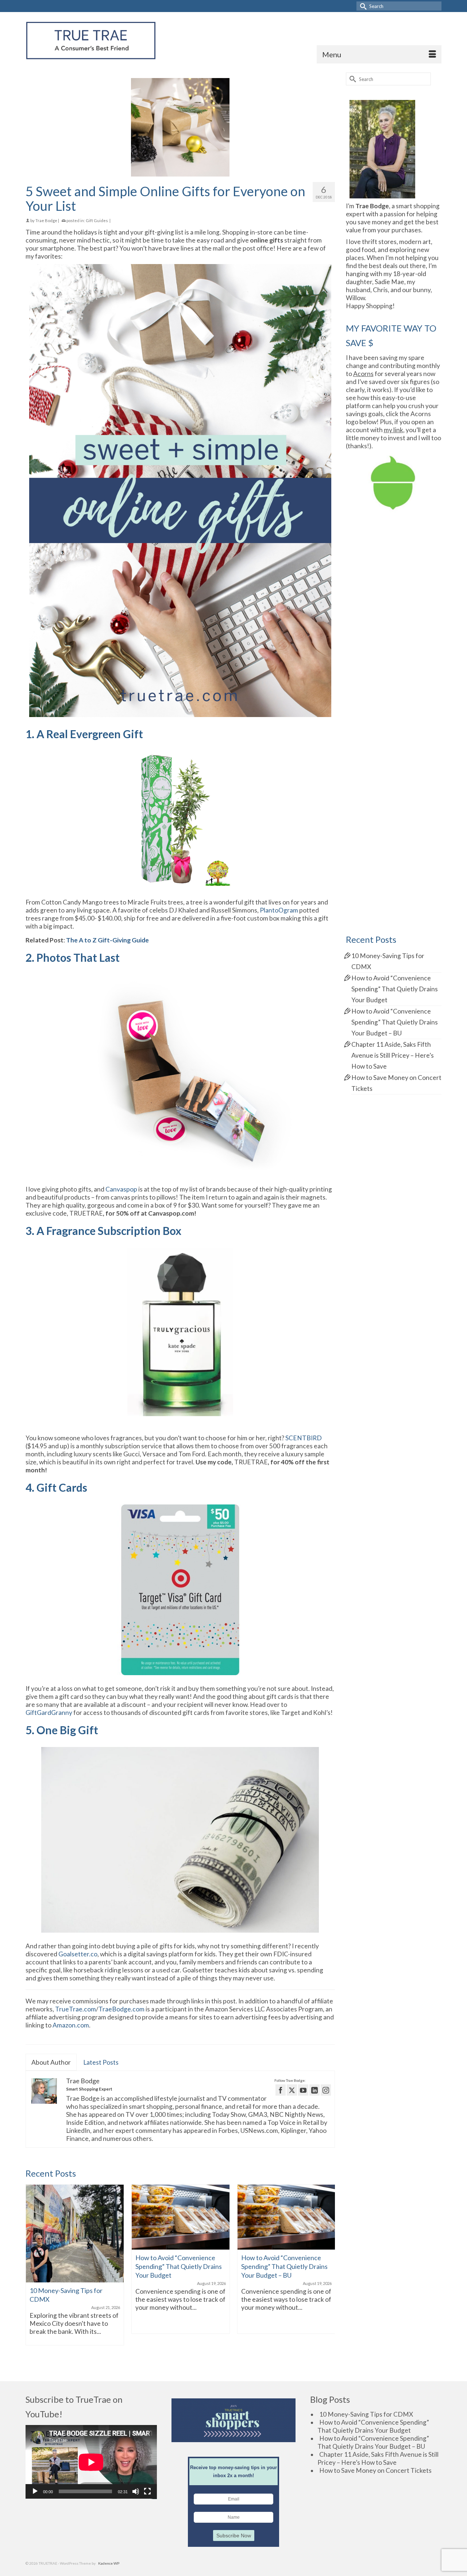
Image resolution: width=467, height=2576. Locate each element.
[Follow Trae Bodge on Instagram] (326, 2090)
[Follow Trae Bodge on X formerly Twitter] (292, 2090)
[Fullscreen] (147, 2491)
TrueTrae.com (76, 2009)
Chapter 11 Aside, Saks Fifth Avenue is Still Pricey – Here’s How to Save (393, 1055)
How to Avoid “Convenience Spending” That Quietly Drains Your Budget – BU (395, 1022)
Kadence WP (109, 2563)
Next (329, 2273)
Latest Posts (101, 2062)
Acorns (363, 374)
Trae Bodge (46, 220)
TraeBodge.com (121, 2009)
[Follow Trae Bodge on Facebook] (281, 2090)
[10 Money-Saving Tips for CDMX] (75, 2234)
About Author (51, 2062)
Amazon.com (71, 2025)
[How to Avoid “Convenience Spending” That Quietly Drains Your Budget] (181, 2217)
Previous (32, 2273)
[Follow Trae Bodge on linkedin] (314, 2090)
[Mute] (136, 2491)
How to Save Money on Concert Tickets (375, 2470)
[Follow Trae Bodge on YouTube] (303, 2090)
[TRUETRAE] (91, 40)
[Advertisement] (394, 637)
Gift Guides (97, 220)
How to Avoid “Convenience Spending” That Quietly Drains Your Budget (395, 989)
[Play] (35, 2491)
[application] (91, 2462)
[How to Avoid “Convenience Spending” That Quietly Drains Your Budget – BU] (286, 2217)
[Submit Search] (362, 6)
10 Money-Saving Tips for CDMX (366, 2414)
